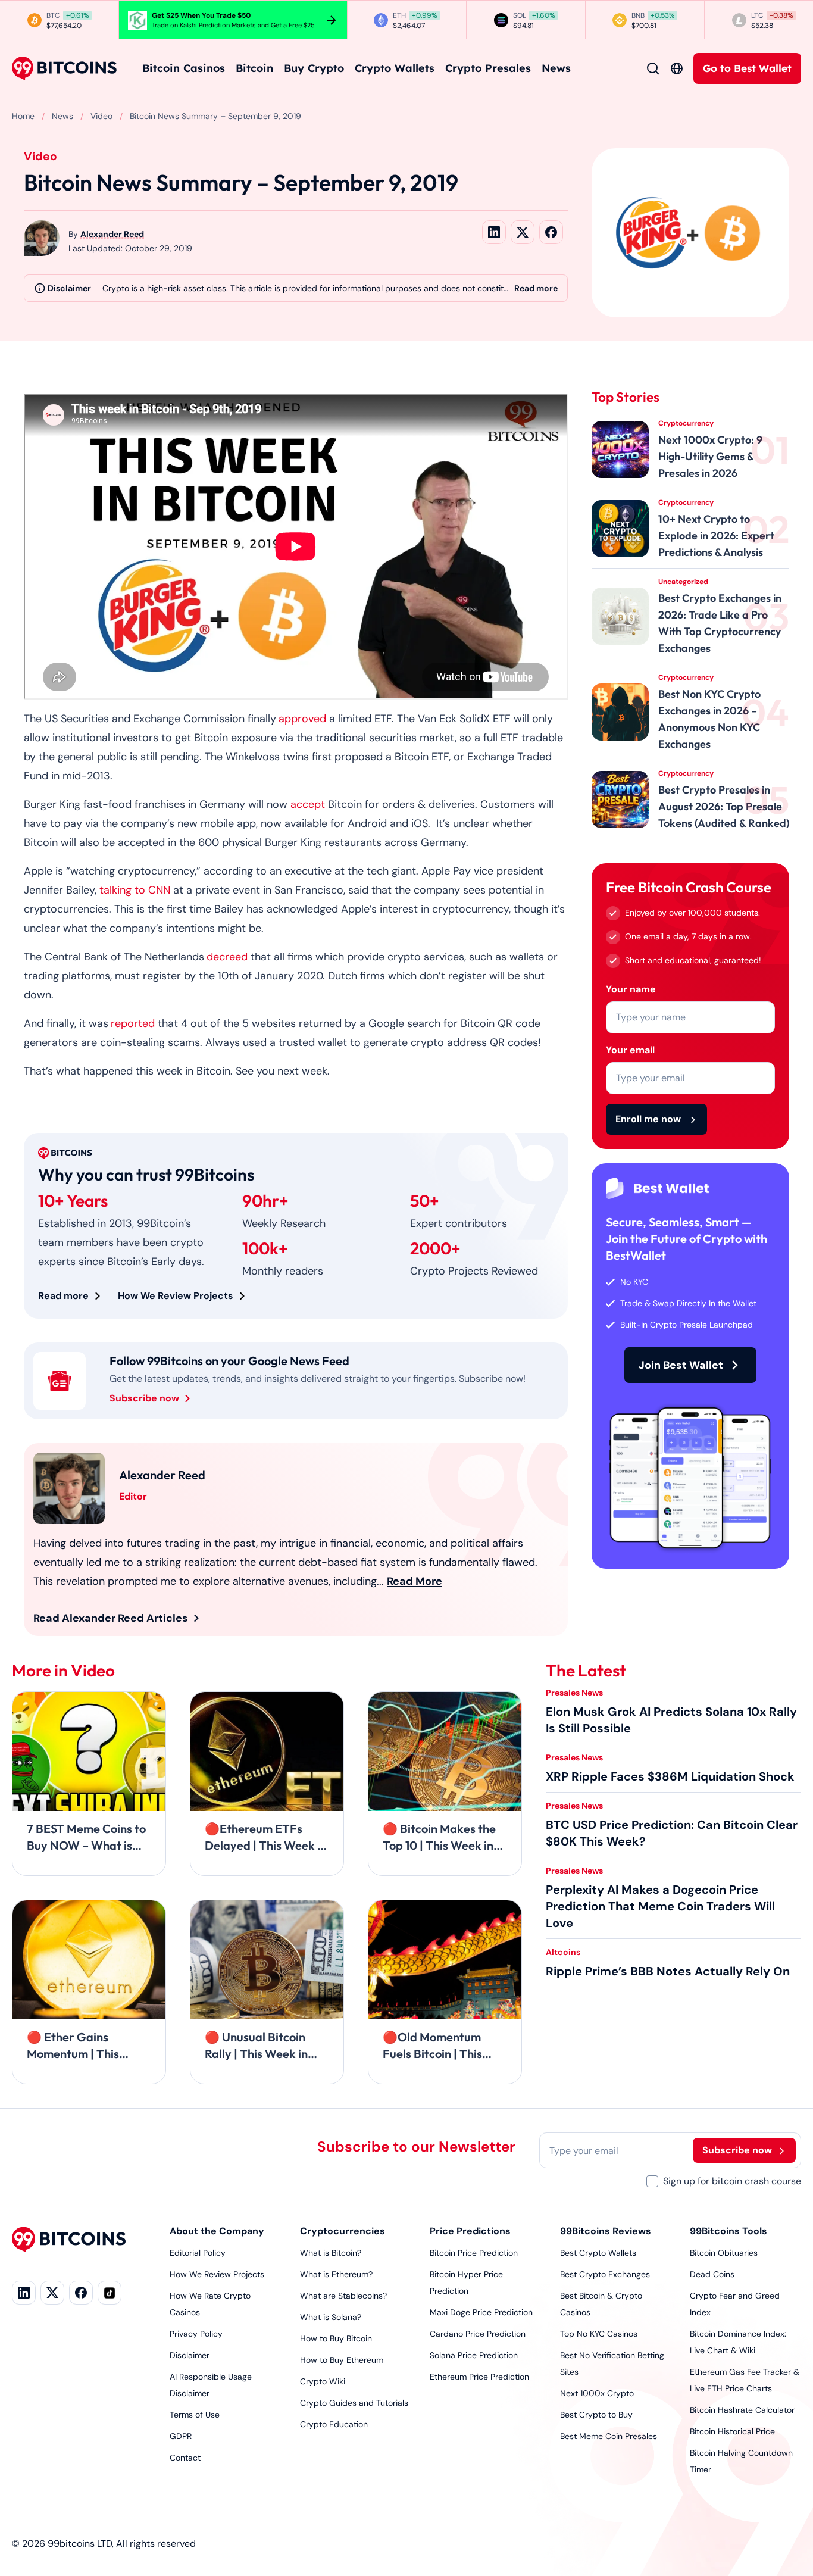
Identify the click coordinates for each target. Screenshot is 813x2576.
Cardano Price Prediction (478, 2334)
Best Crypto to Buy (596, 2415)
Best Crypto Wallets (598, 2253)
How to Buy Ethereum (342, 2360)
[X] (52, 2293)
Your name (631, 989)
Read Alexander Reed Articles (111, 1618)
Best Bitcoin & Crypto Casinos (601, 2304)
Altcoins (563, 1952)
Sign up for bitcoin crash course (732, 2181)
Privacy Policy (196, 2334)
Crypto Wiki (323, 2381)
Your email (630, 1050)
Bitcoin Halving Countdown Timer (741, 2461)
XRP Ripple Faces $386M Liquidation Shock (670, 1776)
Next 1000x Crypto (597, 2393)
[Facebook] (81, 2293)
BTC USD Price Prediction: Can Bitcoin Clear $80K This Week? (672, 1833)
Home (23, 116)
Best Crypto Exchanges (605, 2274)
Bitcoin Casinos (184, 68)
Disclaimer (190, 2355)
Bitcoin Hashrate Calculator (742, 2410)
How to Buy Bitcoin (336, 2338)
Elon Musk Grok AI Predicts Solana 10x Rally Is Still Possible (671, 1720)
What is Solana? (331, 2317)
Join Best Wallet (681, 1365)
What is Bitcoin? (331, 2253)
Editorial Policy (198, 2253)
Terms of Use (195, 2415)
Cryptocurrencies (343, 2231)
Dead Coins (712, 2274)
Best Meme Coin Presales (609, 2436)
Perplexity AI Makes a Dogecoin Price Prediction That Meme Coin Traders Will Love (660, 1906)
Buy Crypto (314, 68)
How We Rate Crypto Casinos (210, 2304)
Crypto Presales (488, 68)
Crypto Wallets (395, 68)
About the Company (217, 2231)
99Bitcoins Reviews (606, 2231)
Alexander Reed (112, 234)
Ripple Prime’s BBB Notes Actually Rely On (668, 1971)
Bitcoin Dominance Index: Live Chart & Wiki (738, 2342)
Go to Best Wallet (747, 68)
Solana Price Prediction (474, 2355)
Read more (536, 288)
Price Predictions (470, 2231)
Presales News (574, 1693)
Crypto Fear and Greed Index (735, 2304)
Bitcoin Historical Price (732, 2431)
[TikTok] (110, 2293)
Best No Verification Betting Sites (612, 2363)
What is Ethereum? (336, 2274)
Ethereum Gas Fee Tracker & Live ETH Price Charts (745, 2380)
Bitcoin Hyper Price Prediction (466, 2283)
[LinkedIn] (24, 2293)
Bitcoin (254, 68)
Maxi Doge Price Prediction (481, 2312)
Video (101, 116)
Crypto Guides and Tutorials (354, 2403)
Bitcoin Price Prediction (474, 2253)
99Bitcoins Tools (728, 2231)
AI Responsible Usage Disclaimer (211, 2385)
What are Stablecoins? (343, 2296)
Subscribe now (144, 1398)
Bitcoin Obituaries (724, 2253)
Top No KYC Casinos (599, 2334)
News (556, 68)
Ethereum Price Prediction (479, 2377)
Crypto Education (334, 2424)
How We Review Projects (176, 1296)
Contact (185, 2458)
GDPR (181, 2436)
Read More (415, 1581)
